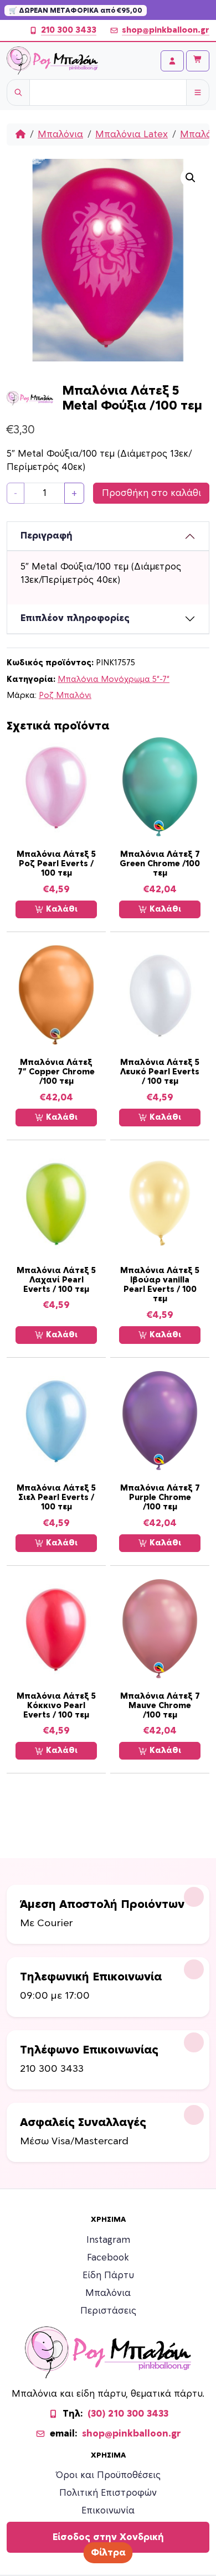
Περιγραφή (47, 536)
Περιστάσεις (108, 2311)
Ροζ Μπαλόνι (65, 695)
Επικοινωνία (108, 2511)
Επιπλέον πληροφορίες (75, 618)
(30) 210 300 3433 (128, 2414)
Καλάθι (61, 909)
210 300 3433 (69, 30)
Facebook (108, 2258)
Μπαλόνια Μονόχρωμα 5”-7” (114, 679)
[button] (191, 178)
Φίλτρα (108, 2553)
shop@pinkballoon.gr (166, 30)
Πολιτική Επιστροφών (108, 2493)
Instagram (108, 2240)
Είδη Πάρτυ (108, 2275)
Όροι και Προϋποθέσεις (108, 2475)
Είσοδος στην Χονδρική (108, 2537)
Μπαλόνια (60, 135)
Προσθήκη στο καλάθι (151, 493)
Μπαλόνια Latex (132, 135)
